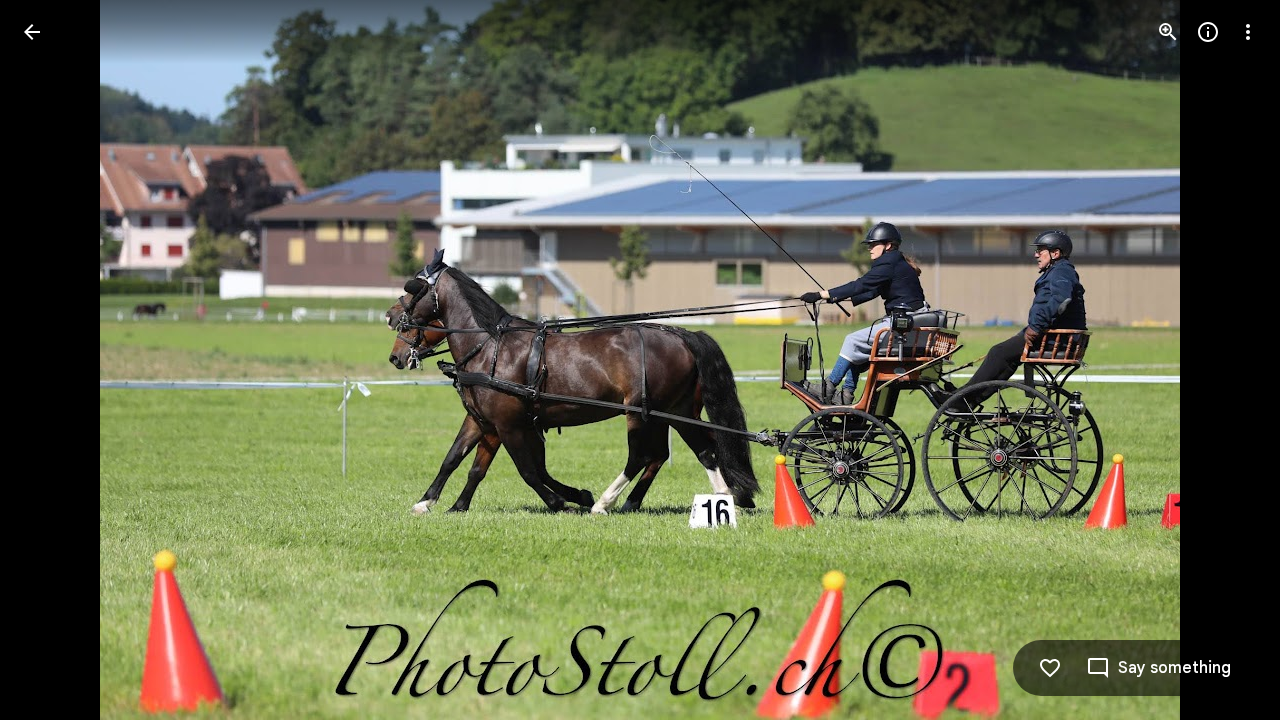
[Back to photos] (32, 32)
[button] (56, 360)
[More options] (1248, 32)
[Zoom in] (1168, 32)
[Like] (1050, 668)
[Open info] (1208, 32)
